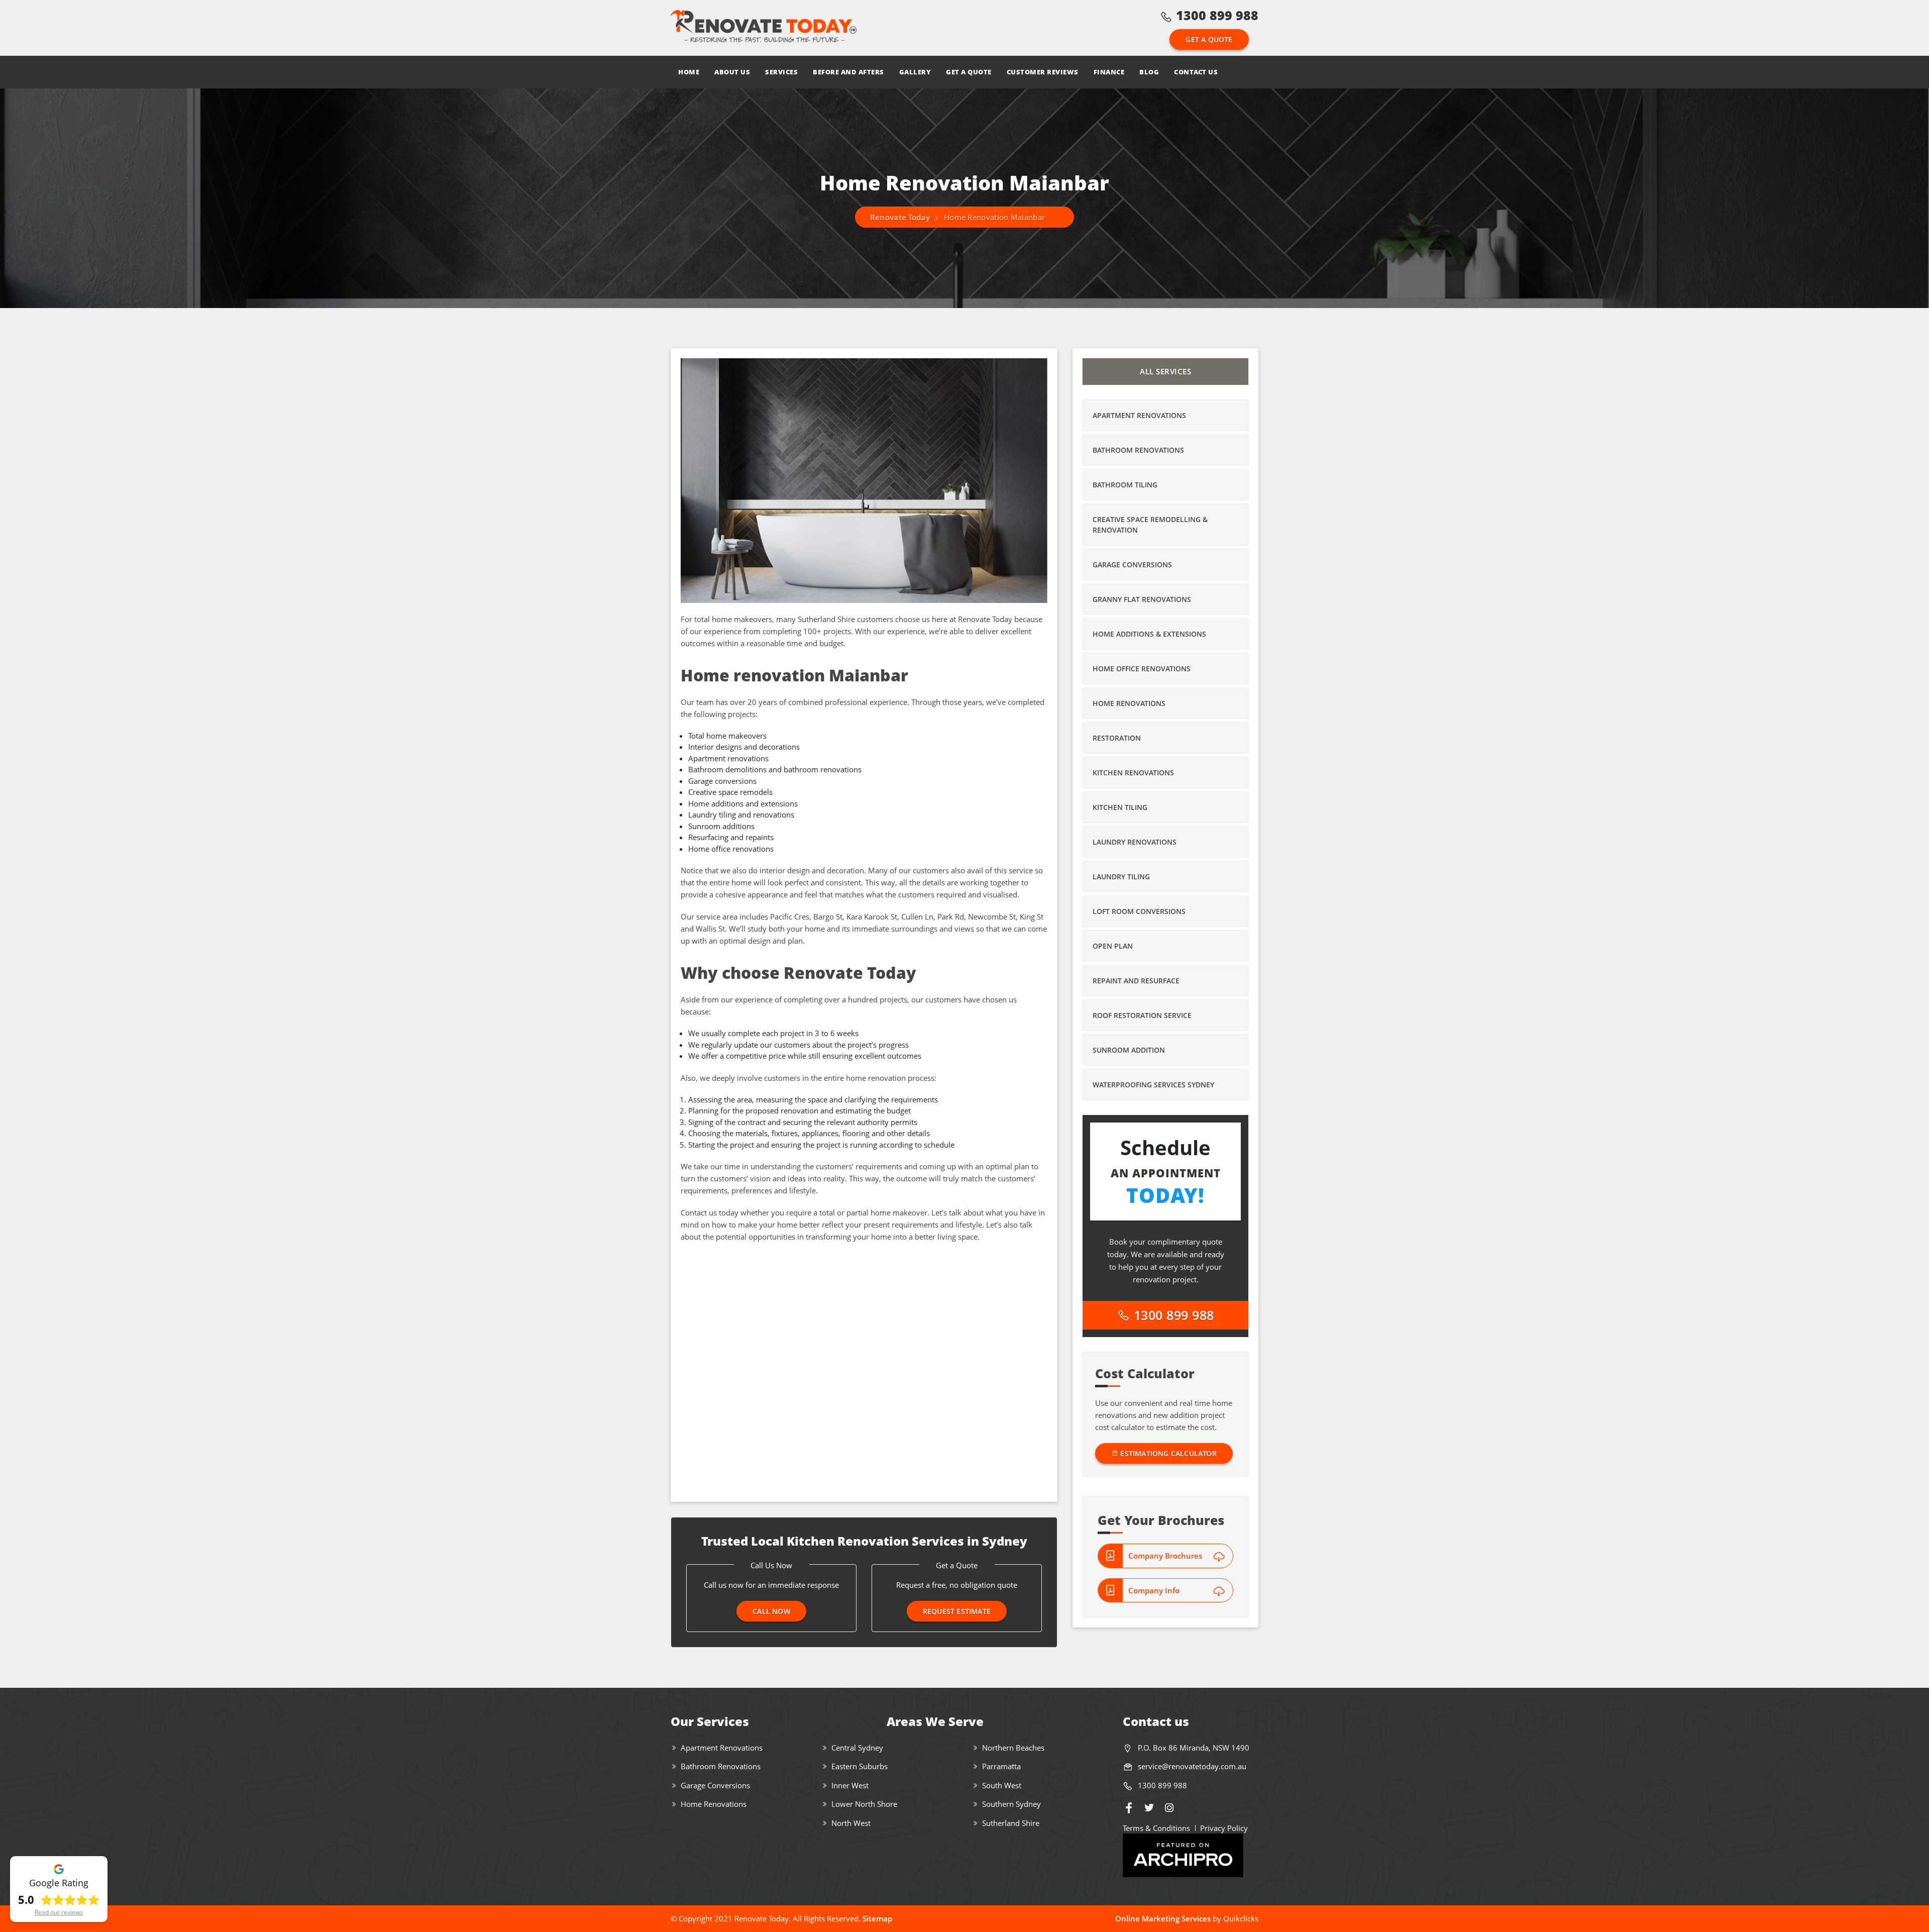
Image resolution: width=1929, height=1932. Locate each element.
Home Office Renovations (1142, 669)
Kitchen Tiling (1120, 807)
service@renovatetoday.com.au (1192, 1766)
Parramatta (1001, 1766)
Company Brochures (1165, 1556)
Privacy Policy (1224, 1828)
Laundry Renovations (1135, 842)
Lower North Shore (864, 1804)
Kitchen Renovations (1133, 773)
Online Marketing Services (1163, 1918)
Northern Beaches (1013, 1748)
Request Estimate (957, 1611)
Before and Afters (848, 72)
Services (781, 72)
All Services (1165, 371)
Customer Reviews (1043, 72)
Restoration (1117, 738)
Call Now (771, 1611)
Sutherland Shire (1011, 1823)
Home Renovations (1129, 703)
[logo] (764, 28)
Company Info (1154, 1590)
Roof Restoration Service (1142, 1015)
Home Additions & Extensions (1149, 634)
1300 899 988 (1217, 15)
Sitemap (877, 1918)
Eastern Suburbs (860, 1766)
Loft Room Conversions (1139, 911)
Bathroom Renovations (1138, 450)
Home (689, 72)
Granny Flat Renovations (1142, 599)
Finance (1109, 72)
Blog (1149, 72)
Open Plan (1113, 946)
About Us (732, 72)
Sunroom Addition (1129, 1050)
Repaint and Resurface (1136, 981)
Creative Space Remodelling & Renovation (1150, 525)
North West (851, 1823)
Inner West (850, 1785)
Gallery (915, 72)
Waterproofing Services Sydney (1153, 1085)
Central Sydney (857, 1748)
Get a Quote (1209, 39)
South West (1002, 1785)
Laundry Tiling (1121, 877)
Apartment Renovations (1139, 415)
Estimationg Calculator (1167, 1453)
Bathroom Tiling (1125, 485)
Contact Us (1196, 72)
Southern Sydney (1011, 1804)
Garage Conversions (1132, 565)
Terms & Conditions (1156, 1828)
